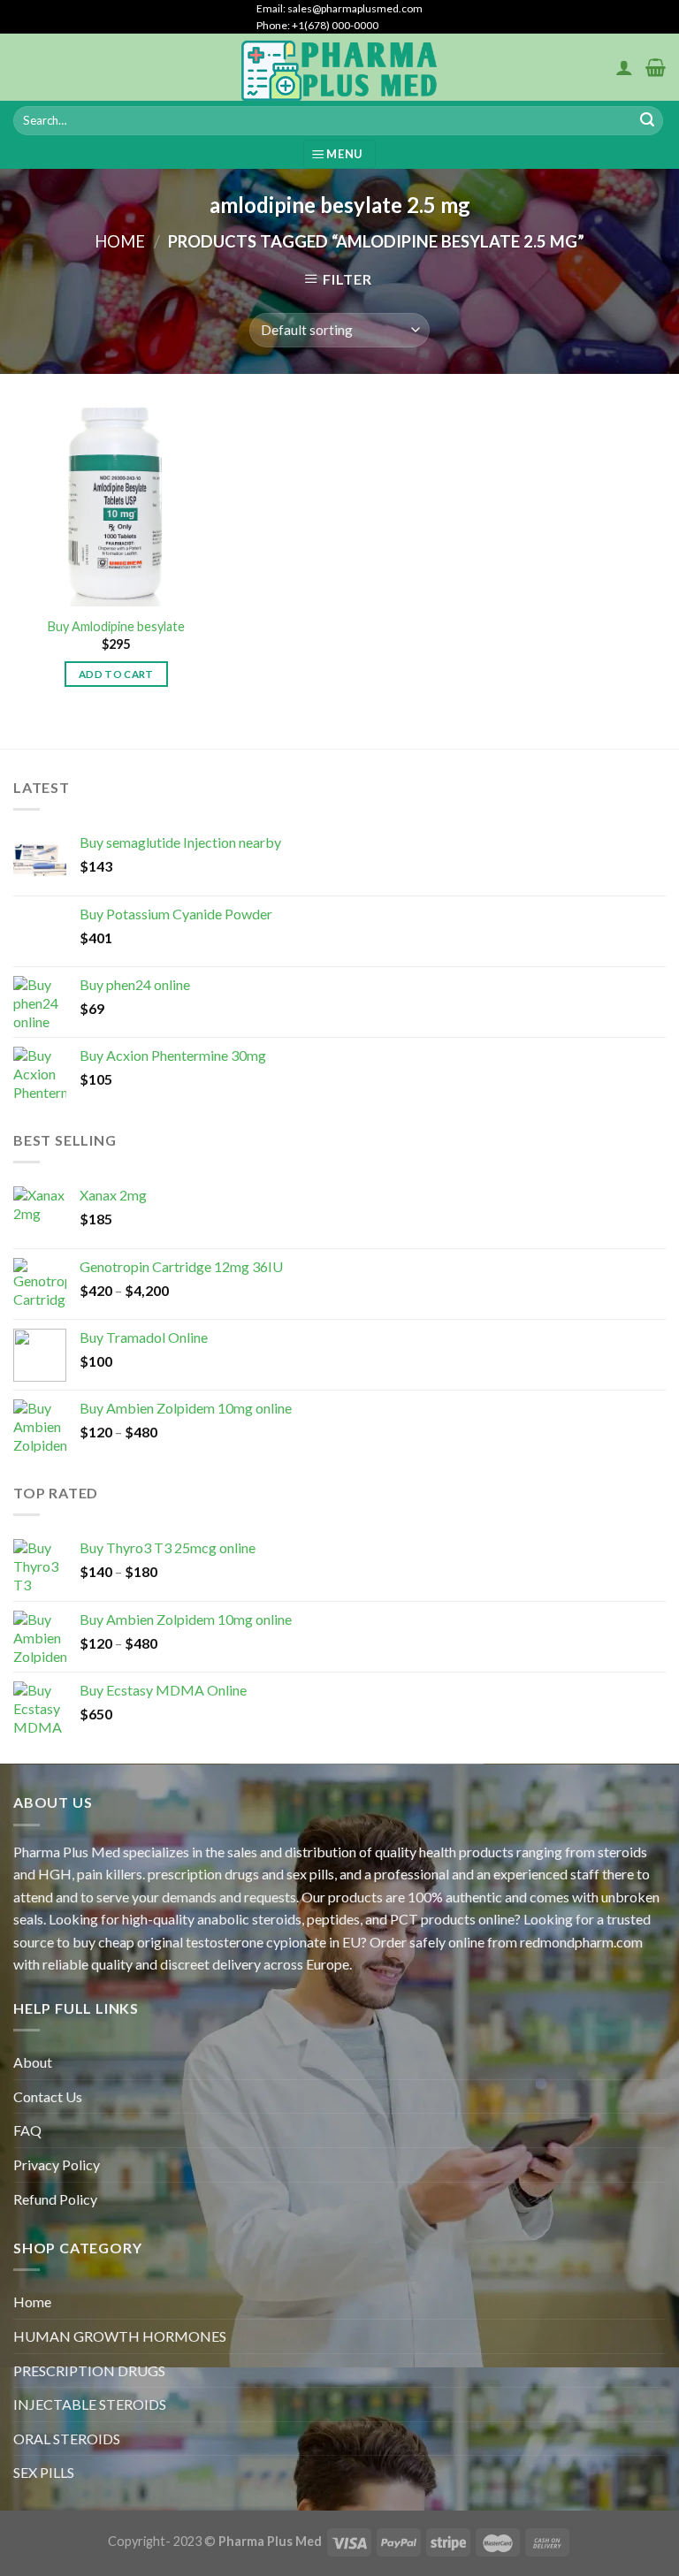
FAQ (27, 2130)
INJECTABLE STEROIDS (90, 2404)
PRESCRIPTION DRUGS (89, 2370)
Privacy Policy (57, 2164)
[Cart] (656, 67)
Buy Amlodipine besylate (116, 626)
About (33, 2062)
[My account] (624, 67)
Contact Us (48, 2096)
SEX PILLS (44, 2472)
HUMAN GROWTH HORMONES (120, 2336)
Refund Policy (55, 2199)
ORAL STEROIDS (67, 2439)
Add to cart (116, 674)
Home (120, 241)
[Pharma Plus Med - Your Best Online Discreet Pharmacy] (340, 67)
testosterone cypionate (256, 1942)
